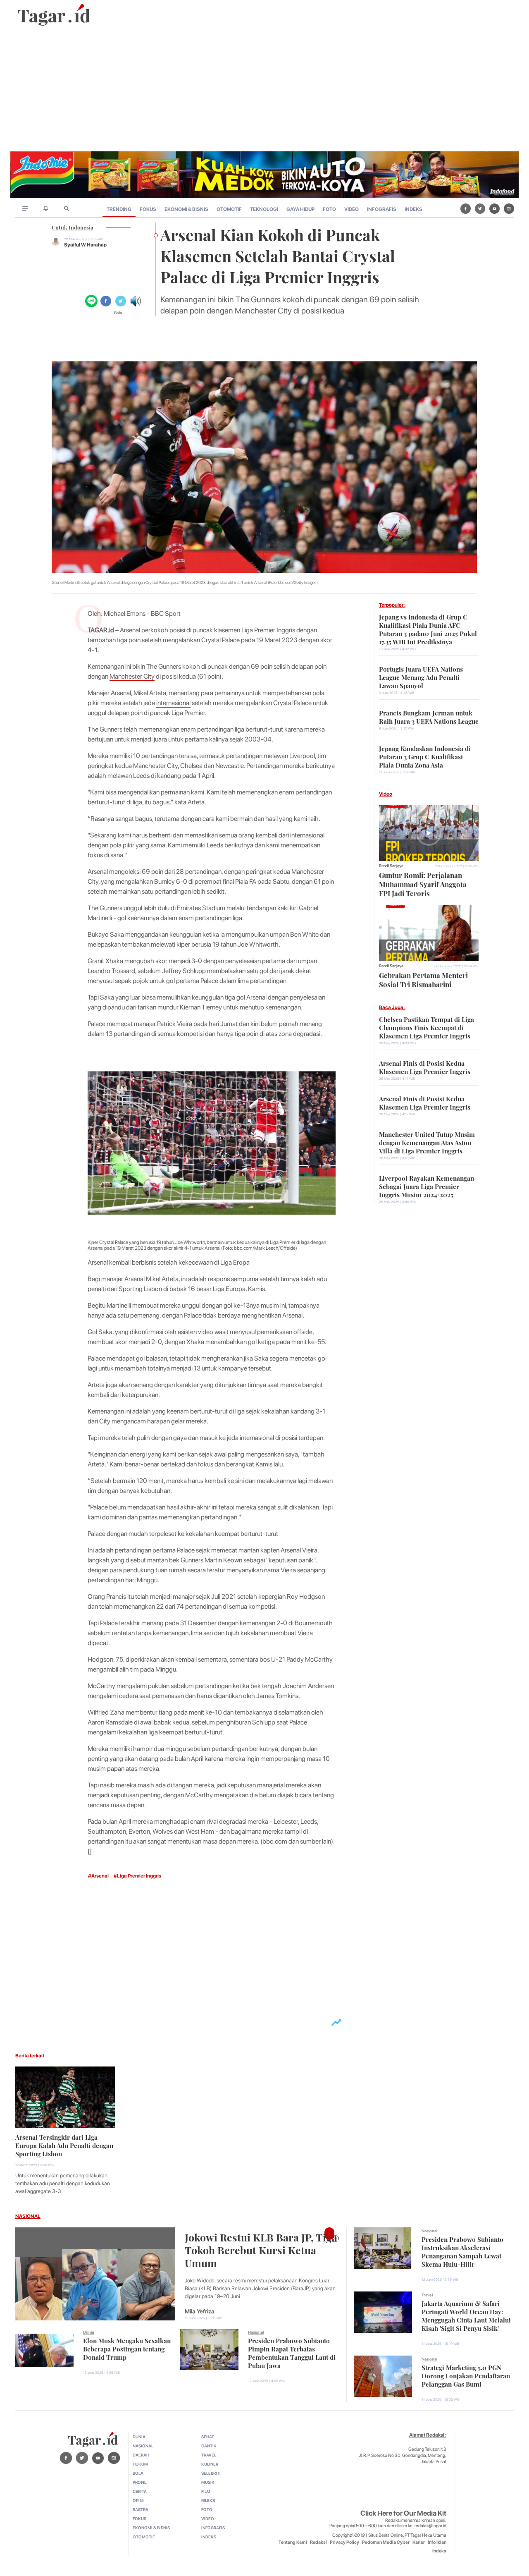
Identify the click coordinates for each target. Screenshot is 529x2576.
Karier (419, 2542)
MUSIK (208, 2482)
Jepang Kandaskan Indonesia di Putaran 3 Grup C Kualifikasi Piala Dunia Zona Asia (425, 756)
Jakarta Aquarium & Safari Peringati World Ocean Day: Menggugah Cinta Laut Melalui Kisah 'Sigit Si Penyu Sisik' (466, 2315)
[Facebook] (466, 208)
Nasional (256, 2332)
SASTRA (141, 2509)
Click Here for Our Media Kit (403, 2513)
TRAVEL (209, 2455)
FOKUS (148, 209)
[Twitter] (480, 208)
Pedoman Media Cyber (386, 2542)
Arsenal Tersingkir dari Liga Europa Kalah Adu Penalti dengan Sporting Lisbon (64, 2145)
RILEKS (208, 2500)
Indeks (439, 2551)
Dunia (88, 2332)
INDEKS (413, 209)
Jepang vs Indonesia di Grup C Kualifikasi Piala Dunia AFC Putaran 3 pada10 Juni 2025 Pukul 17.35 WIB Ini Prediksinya (428, 629)
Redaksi (318, 2542)
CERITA (140, 2491)
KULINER (210, 2464)
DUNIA (139, 2437)
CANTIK (209, 2446)
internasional (173, 703)
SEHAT (208, 2437)
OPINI (138, 2500)
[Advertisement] (264, 89)
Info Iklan (437, 2542)
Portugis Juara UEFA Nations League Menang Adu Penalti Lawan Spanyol (421, 677)
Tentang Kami (293, 2542)
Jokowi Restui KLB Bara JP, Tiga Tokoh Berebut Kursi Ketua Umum (261, 2249)
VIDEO (351, 209)
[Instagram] (509, 208)
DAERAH (141, 2455)
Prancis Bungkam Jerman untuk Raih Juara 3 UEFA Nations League (429, 716)
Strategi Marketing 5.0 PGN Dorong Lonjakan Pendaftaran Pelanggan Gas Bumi (466, 2375)
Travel (427, 2295)
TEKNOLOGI (264, 209)
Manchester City (132, 676)
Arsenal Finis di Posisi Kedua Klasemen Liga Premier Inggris (425, 1067)
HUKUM (140, 2464)
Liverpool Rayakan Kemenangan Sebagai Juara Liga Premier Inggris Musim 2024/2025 (427, 1186)
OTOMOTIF (229, 209)
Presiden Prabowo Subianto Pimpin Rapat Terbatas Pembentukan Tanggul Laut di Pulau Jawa (292, 2352)
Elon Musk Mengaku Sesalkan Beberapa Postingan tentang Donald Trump (127, 2348)
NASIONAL (28, 2216)
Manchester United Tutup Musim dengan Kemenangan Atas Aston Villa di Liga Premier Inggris (427, 1142)
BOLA (138, 2473)
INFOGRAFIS (382, 209)
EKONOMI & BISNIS (186, 209)
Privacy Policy (344, 2542)
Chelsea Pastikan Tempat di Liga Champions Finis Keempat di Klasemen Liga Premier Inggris (427, 1027)
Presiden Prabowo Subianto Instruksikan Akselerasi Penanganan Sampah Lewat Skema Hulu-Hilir (462, 2251)
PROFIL (139, 2482)
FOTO (329, 209)
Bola (118, 313)
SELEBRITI (211, 2473)
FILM (206, 2491)
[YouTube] (494, 208)
